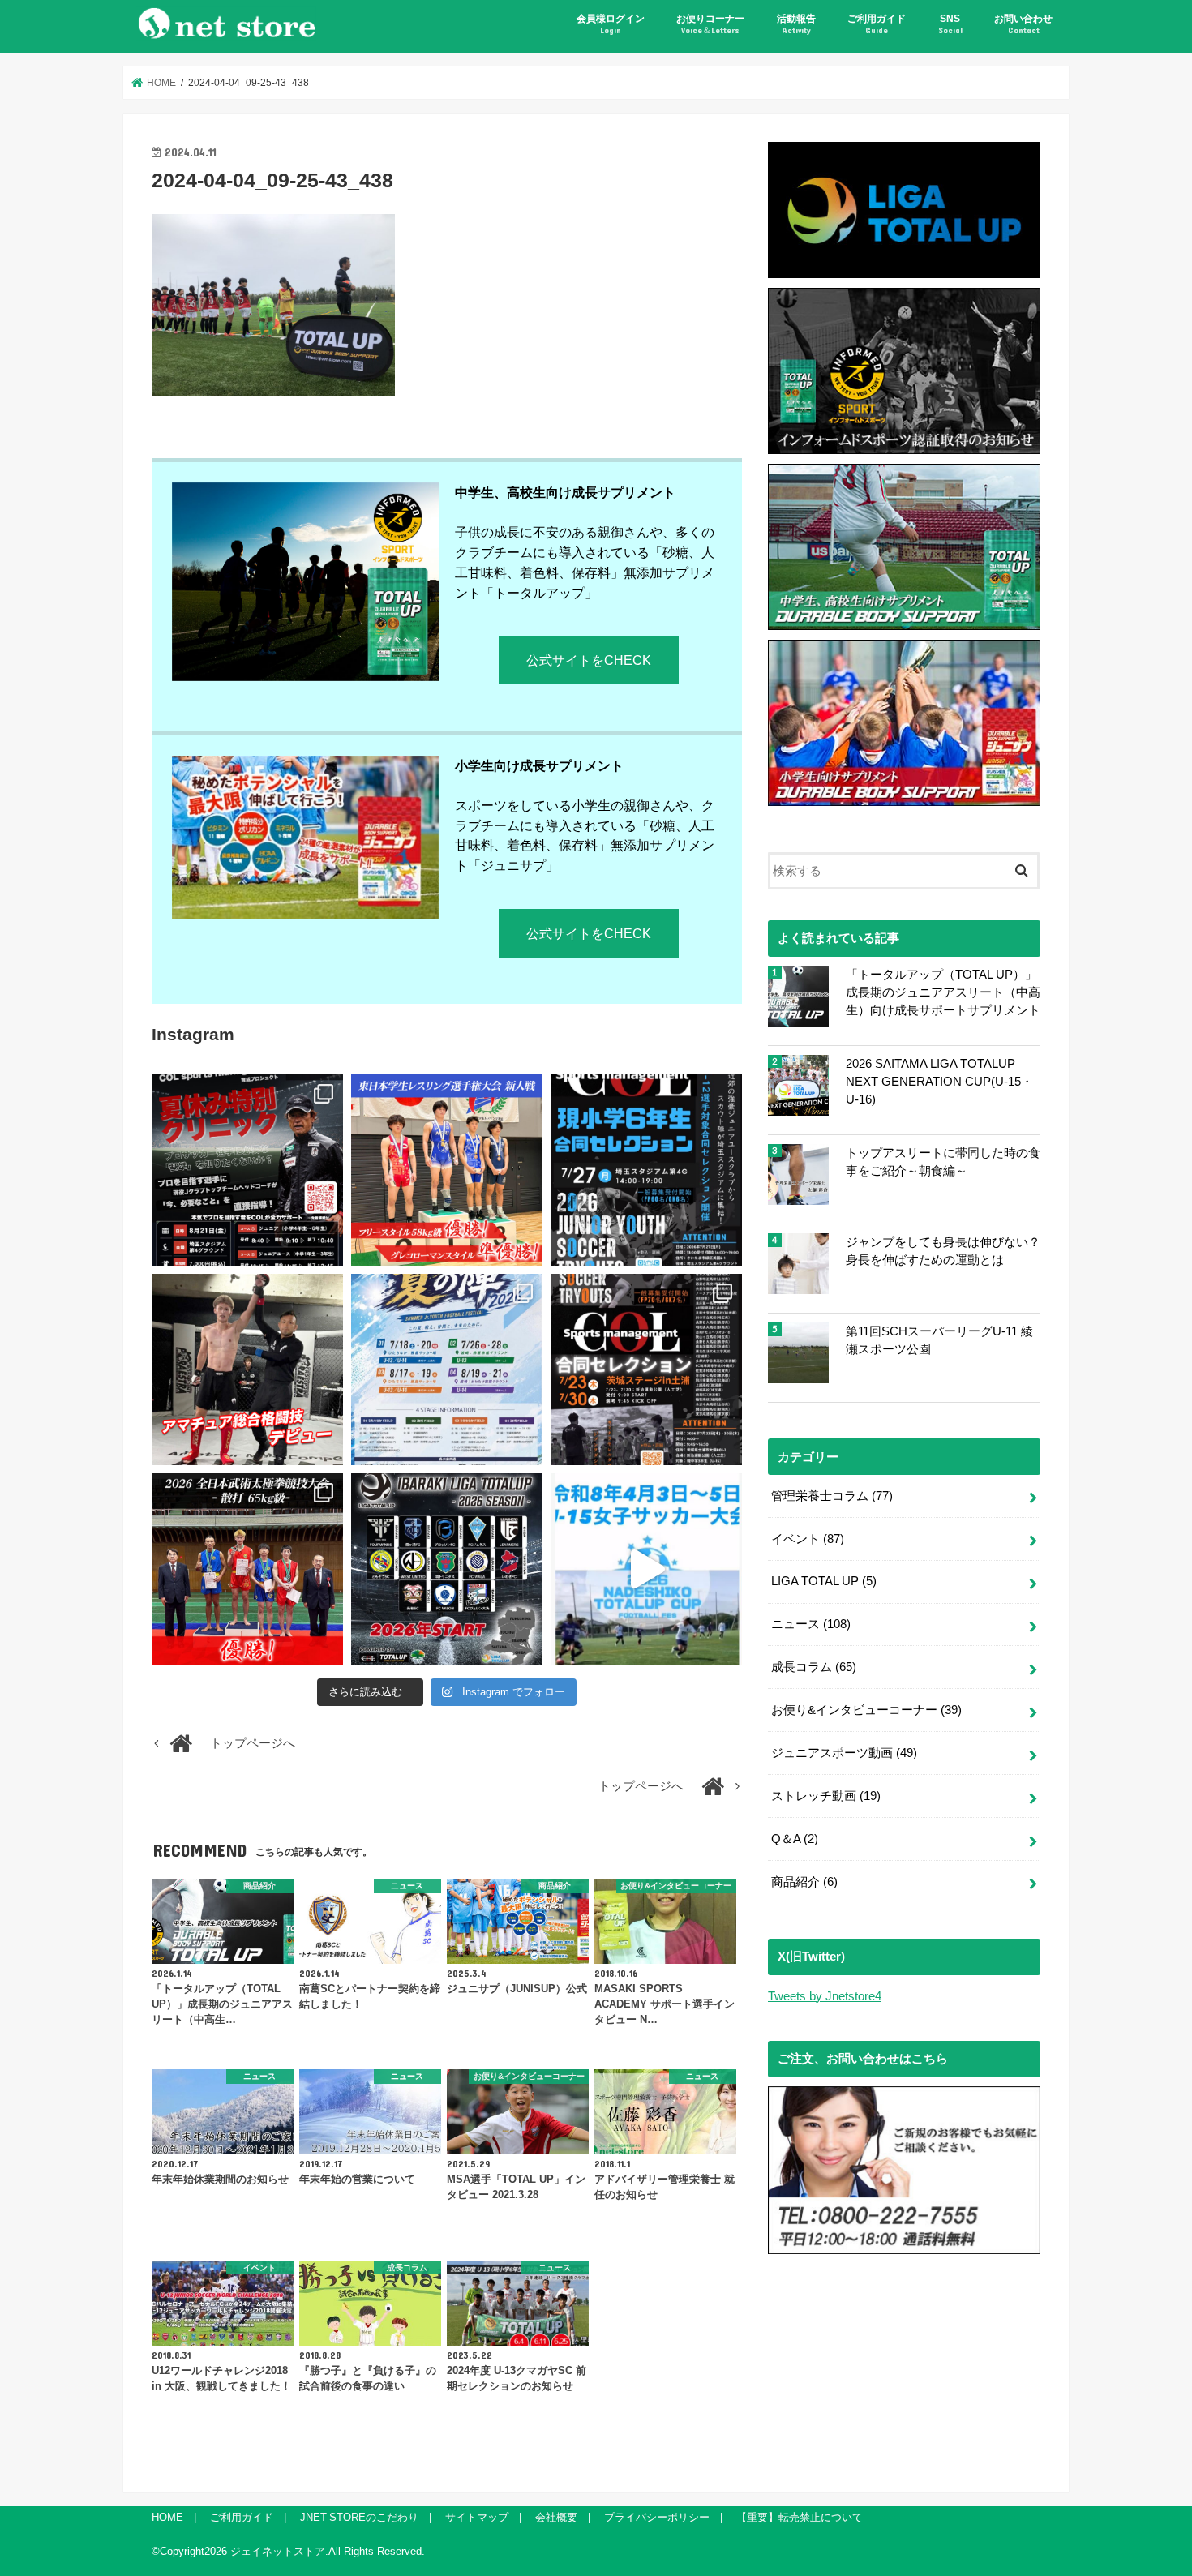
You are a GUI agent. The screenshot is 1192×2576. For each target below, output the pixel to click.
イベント (808, 1539)
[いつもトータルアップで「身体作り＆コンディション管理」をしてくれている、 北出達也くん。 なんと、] (247, 1369)
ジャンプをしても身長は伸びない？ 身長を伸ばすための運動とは (943, 1251)
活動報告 (796, 24)
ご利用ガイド (877, 24)
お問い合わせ (1023, 24)
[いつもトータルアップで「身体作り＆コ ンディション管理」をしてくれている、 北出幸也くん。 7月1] (447, 1170)
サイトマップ (477, 2517)
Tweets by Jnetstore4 (825, 1996)
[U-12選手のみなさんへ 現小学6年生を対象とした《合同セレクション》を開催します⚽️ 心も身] (646, 1170)
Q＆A (795, 1839)
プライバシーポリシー (657, 2517)
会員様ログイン (611, 24)
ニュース (811, 1624)
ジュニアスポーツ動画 (844, 1753)
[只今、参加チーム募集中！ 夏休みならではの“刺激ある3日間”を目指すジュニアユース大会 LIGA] (447, 1369)
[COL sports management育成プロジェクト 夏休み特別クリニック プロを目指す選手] (247, 1170)
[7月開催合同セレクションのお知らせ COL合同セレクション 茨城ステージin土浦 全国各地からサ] (646, 1369)
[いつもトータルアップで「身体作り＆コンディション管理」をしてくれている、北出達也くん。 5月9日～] (247, 1569)
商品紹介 (804, 1882)
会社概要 (556, 2517)
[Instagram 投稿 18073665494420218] (646, 1569)
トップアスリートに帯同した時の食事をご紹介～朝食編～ (943, 1162)
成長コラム (814, 1667)
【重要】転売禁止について (800, 2517)
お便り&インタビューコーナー (866, 1710)
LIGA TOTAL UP (824, 1581)
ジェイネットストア (278, 2551)
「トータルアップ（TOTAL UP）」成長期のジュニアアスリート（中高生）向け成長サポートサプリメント (943, 992)
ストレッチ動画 (826, 1796)
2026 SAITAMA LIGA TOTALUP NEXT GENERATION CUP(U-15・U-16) (939, 1082)
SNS (950, 24)
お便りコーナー (710, 24)
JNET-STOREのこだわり (359, 2517)
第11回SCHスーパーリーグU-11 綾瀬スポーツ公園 (939, 1340)
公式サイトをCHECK (589, 660)
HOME (167, 2517)
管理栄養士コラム (832, 1496)
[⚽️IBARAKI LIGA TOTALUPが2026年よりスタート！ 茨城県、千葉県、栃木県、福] (447, 1569)
